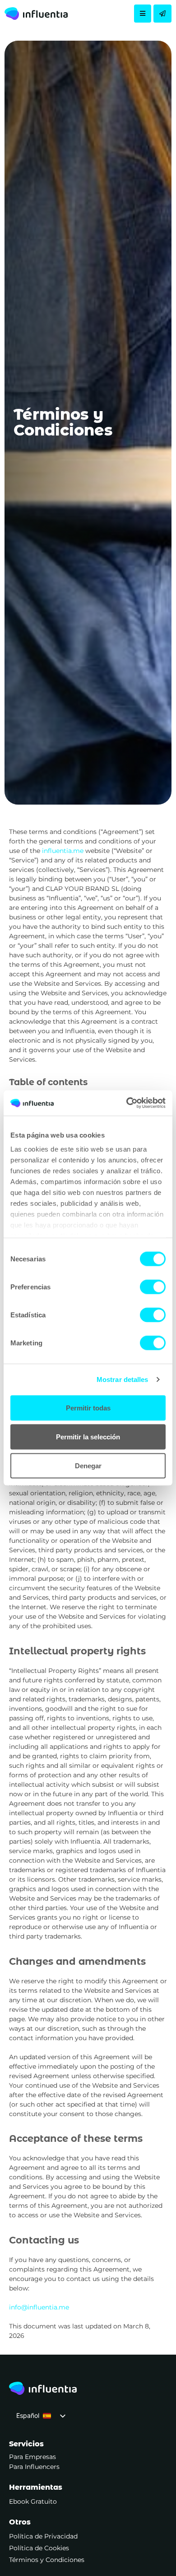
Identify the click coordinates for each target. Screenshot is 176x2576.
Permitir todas (88, 1407)
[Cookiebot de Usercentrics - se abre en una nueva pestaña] (127, 1103)
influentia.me (63, 851)
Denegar (88, 1465)
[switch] (153, 1287)
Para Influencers (34, 2467)
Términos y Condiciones (47, 2560)
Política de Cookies (39, 2548)
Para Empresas (32, 2457)
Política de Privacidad (43, 2536)
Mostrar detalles (123, 1379)
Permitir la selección (88, 1436)
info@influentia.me (39, 2307)
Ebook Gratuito (33, 2501)
